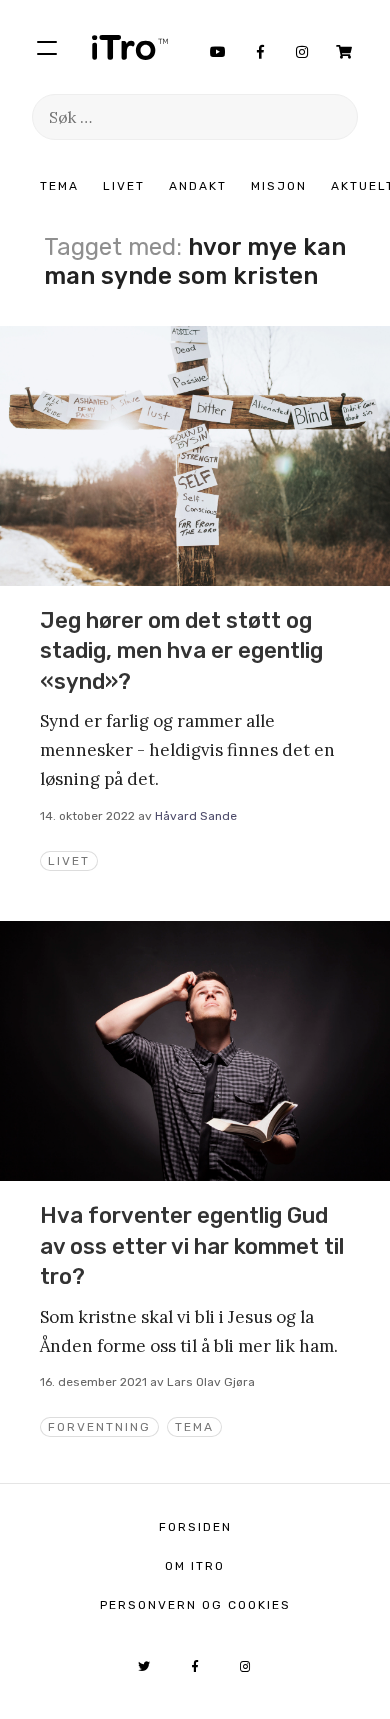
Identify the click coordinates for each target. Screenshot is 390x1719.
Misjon (279, 186)
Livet (124, 186)
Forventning (99, 1427)
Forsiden (195, 1527)
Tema (59, 186)
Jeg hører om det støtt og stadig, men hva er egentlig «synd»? (181, 651)
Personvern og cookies (195, 1605)
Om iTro (195, 1566)
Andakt (198, 186)
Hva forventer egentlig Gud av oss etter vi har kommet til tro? (192, 1246)
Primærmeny (47, 47)
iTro (130, 47)
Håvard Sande (196, 816)
